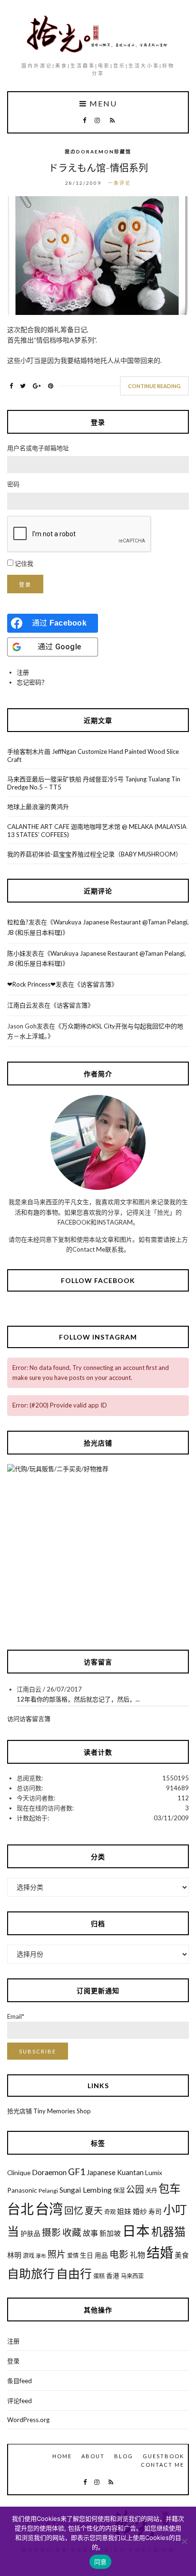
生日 (87, 2255)
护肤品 (30, 2234)
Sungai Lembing (86, 2190)
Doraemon (49, 2172)
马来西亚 (132, 2276)
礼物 (137, 2255)
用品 (101, 2255)
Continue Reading (154, 386)
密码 (13, 484)
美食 (182, 2255)
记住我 (24, 563)
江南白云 (20, 1005)
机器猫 (168, 2231)
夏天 (94, 2210)
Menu (102, 104)
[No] (184, 2541)
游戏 (29, 2256)
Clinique (19, 2173)
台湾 (49, 2209)
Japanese (101, 2172)
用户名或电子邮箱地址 (38, 448)
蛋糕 (99, 2276)
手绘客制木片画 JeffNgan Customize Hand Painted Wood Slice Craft (93, 756)
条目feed (20, 2381)
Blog (124, 2456)
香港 (113, 2276)
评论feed (20, 2401)
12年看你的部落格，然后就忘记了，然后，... (78, 1699)
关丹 (151, 2191)
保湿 (119, 2191)
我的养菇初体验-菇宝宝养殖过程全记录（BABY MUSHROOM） (94, 854)
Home (62, 2456)
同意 (101, 2562)
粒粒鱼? (18, 922)
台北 (20, 2209)
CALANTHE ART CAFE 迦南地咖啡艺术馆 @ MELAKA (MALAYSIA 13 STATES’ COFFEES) (97, 831)
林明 (14, 2255)
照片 (57, 2254)
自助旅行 (31, 2273)
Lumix (154, 2173)
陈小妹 (16, 953)
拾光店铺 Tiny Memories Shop (49, 2111)
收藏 (72, 2232)
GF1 (77, 2172)
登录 (25, 585)
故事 (90, 2233)
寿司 (155, 2212)
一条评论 (119, 183)
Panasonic (22, 2190)
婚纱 (140, 2211)
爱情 (73, 2256)
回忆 (74, 2210)
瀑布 (41, 2256)
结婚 (160, 2253)
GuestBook (163, 2456)
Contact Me (162, 2465)
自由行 (74, 2273)
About (93, 2456)
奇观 (110, 2212)
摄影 (51, 2232)
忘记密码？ (32, 682)
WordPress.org (28, 2420)
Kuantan (130, 2172)
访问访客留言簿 (29, 1719)
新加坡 (110, 2233)
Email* (16, 2016)
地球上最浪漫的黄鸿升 (38, 807)
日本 (136, 2231)
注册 (23, 672)
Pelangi (48, 2191)
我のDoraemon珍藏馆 (98, 152)
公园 (135, 2189)
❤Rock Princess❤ (31, 984)
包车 (169, 2188)
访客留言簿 (96, 984)
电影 (119, 2254)
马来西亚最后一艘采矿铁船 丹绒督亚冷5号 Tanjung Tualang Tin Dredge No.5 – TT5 (94, 783)
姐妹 (124, 2211)
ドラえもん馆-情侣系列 (98, 168)
